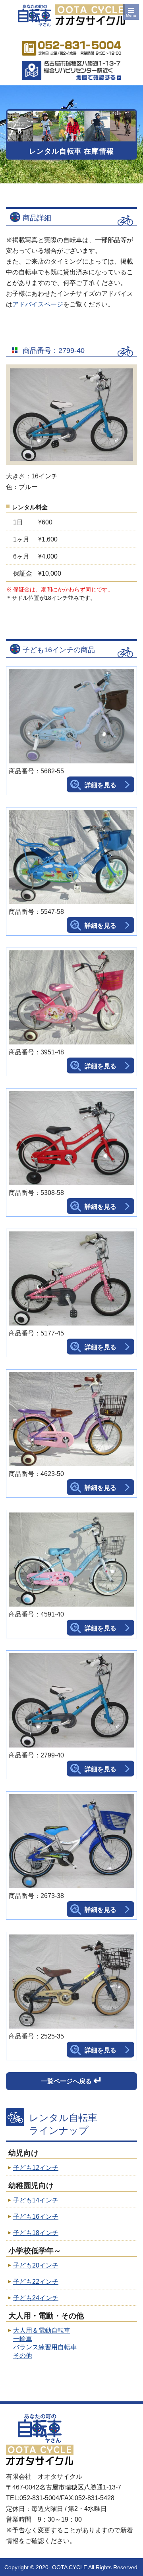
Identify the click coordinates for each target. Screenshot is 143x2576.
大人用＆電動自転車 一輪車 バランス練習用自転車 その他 (45, 2343)
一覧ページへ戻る (72, 2081)
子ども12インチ (36, 2168)
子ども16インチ (36, 2217)
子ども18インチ (36, 2233)
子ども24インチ (36, 2298)
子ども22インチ (36, 2282)
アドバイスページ (38, 304)
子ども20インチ (36, 2265)
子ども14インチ (36, 2200)
